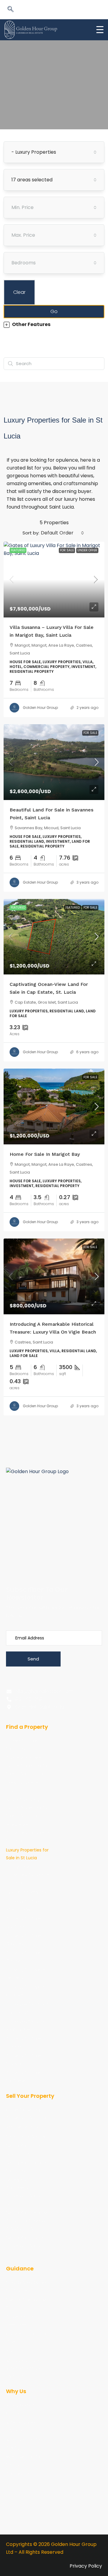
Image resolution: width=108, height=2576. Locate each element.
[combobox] (54, 152)
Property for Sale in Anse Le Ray (26, 1905)
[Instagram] (77, 1552)
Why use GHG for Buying (24, 2443)
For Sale (67, 550)
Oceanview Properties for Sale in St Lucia (27, 1875)
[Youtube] (32, 1552)
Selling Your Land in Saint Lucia (26, 2167)
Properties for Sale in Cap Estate (27, 2008)
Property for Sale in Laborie (26, 2042)
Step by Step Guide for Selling (26, 2304)
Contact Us (18, 2474)
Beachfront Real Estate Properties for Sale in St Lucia (27, 1808)
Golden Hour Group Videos (26, 2338)
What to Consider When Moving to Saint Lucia (24, 2368)
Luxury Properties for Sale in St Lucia (27, 1854)
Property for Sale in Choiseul (26, 1957)
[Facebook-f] (10, 1552)
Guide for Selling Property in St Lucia (26, 2114)
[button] (10, 10)
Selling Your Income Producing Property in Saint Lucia (27, 2221)
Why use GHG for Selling (24, 2461)
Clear (19, 292)
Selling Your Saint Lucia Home (24, 2150)
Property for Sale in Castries (26, 1940)
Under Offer (87, 550)
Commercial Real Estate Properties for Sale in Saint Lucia (27, 1766)
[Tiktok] (55, 1552)
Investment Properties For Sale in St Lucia (28, 1833)
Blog (10, 2351)
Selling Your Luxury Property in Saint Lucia (25, 2245)
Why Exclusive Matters (21, 2426)
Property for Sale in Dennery (26, 1974)
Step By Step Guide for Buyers (26, 2286)
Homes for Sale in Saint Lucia (24, 1745)
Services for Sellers (25, 2136)
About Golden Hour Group (26, 2409)
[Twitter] (10, 1564)
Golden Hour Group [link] (40, 708)
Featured (73, 908)
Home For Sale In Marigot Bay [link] (45, 1154)
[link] (54, 580)
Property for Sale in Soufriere (26, 2077)
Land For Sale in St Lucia (25, 1787)
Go (54, 311)
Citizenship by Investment (21, 2321)
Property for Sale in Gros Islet (26, 1991)
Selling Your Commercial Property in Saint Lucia (23, 2192)
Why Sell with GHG (25, 2127)
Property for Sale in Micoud (26, 2060)
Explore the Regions (26, 1892)
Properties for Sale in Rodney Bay (27, 2025)
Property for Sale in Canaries (26, 1922)
